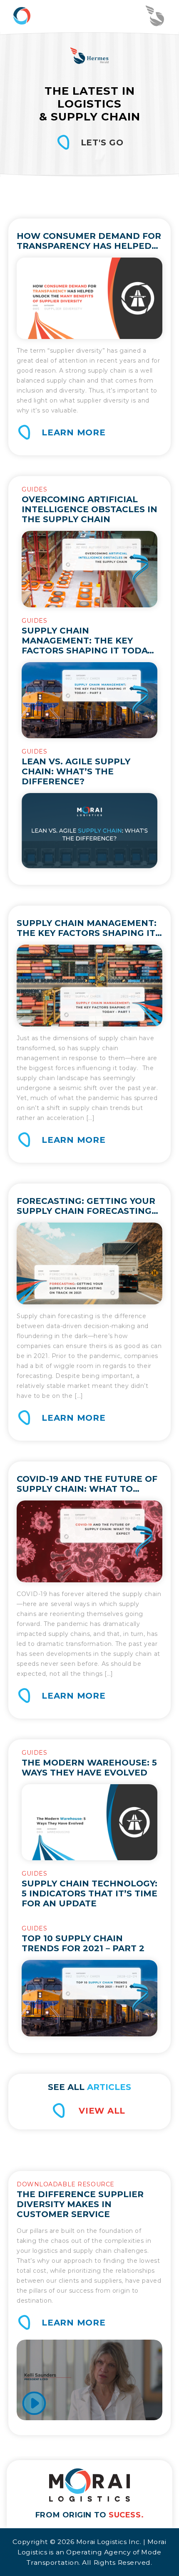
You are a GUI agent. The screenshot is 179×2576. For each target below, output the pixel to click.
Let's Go (102, 142)
